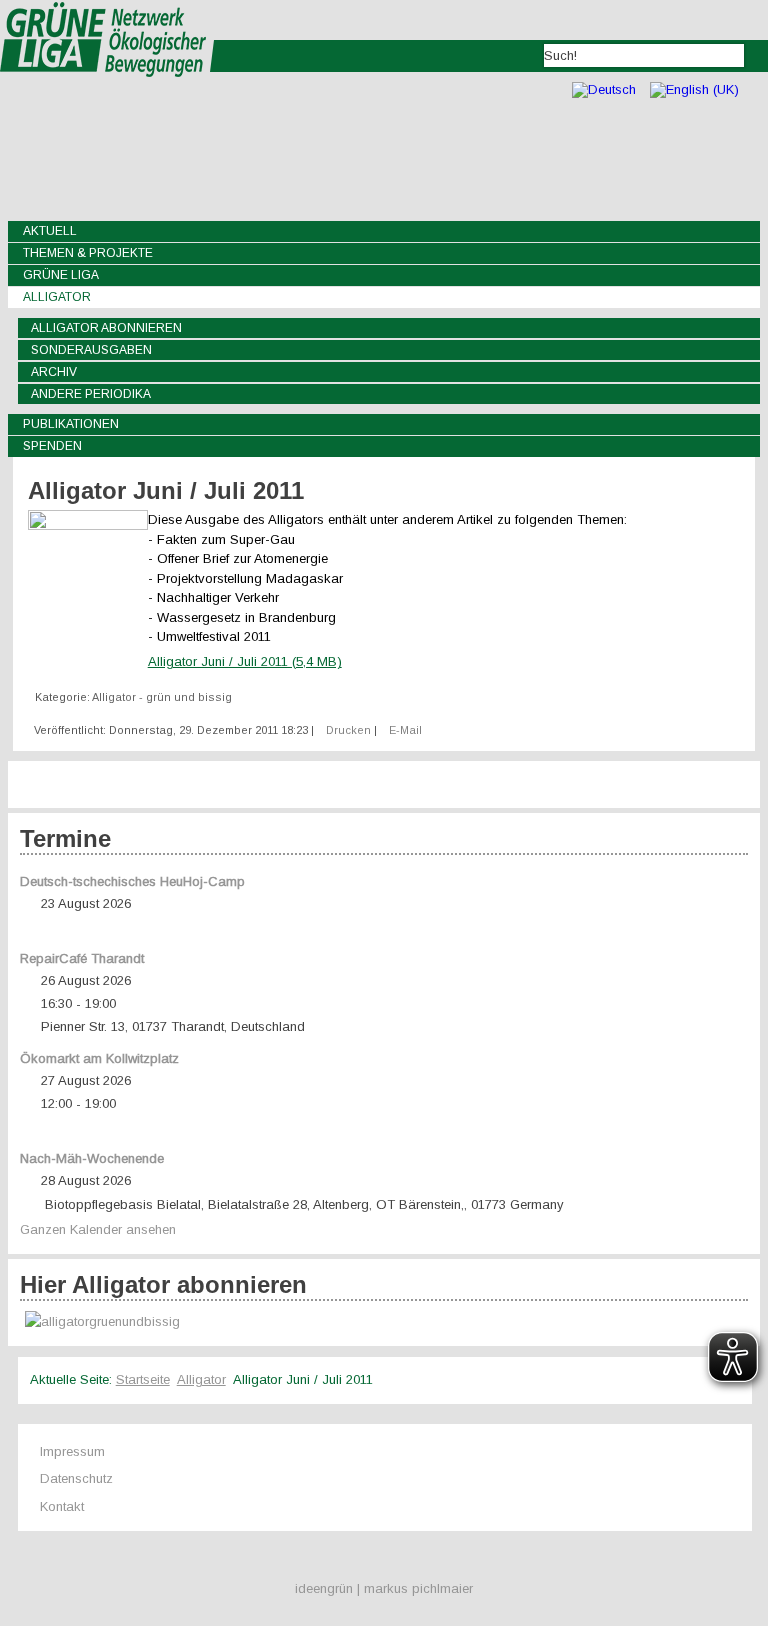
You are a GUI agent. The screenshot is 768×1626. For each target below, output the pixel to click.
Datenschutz (76, 1478)
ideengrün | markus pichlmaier (384, 1588)
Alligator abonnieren (106, 328)
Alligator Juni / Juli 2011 (166, 490)
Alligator (57, 297)
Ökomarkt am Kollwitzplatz (99, 1058)
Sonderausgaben (91, 350)
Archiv (54, 372)
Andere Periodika (91, 394)
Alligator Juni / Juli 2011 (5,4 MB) (245, 661)
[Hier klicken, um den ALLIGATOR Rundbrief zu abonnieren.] (384, 1322)
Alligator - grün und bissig (162, 697)
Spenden (52, 446)
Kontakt (62, 1506)
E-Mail (405, 730)
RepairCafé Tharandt (82, 958)
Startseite (143, 1379)
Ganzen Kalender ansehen (98, 1229)
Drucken (350, 730)
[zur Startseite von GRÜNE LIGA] (107, 90)
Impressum (72, 1451)
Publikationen (71, 424)
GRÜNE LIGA (61, 275)
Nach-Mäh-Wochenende (92, 1158)
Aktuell (50, 231)
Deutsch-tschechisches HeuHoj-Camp (132, 881)
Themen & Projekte (88, 253)
